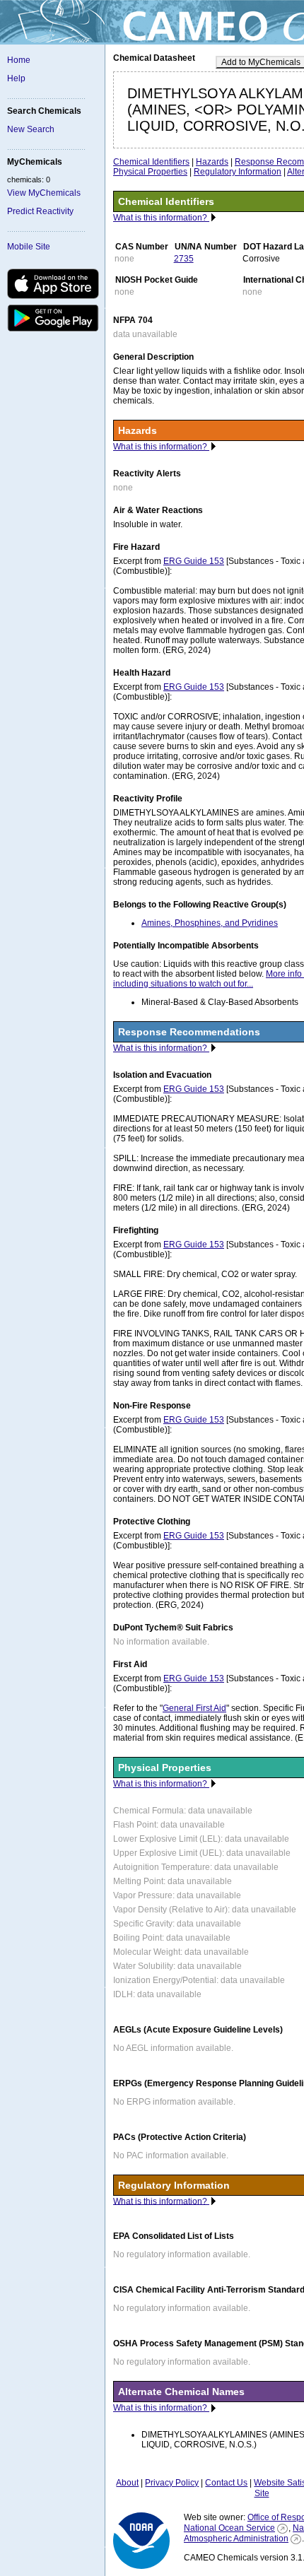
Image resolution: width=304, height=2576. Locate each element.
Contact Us (226, 2483)
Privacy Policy (172, 2483)
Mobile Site (29, 247)
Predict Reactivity (40, 211)
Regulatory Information (238, 172)
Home (19, 60)
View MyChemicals (44, 193)
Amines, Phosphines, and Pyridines (210, 923)
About (127, 2483)
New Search (31, 129)
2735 (184, 259)
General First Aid (194, 1708)
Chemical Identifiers (151, 162)
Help (16, 78)
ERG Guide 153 (194, 561)
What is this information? (161, 218)
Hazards (212, 162)
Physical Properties (150, 172)
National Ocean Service (229, 2528)
